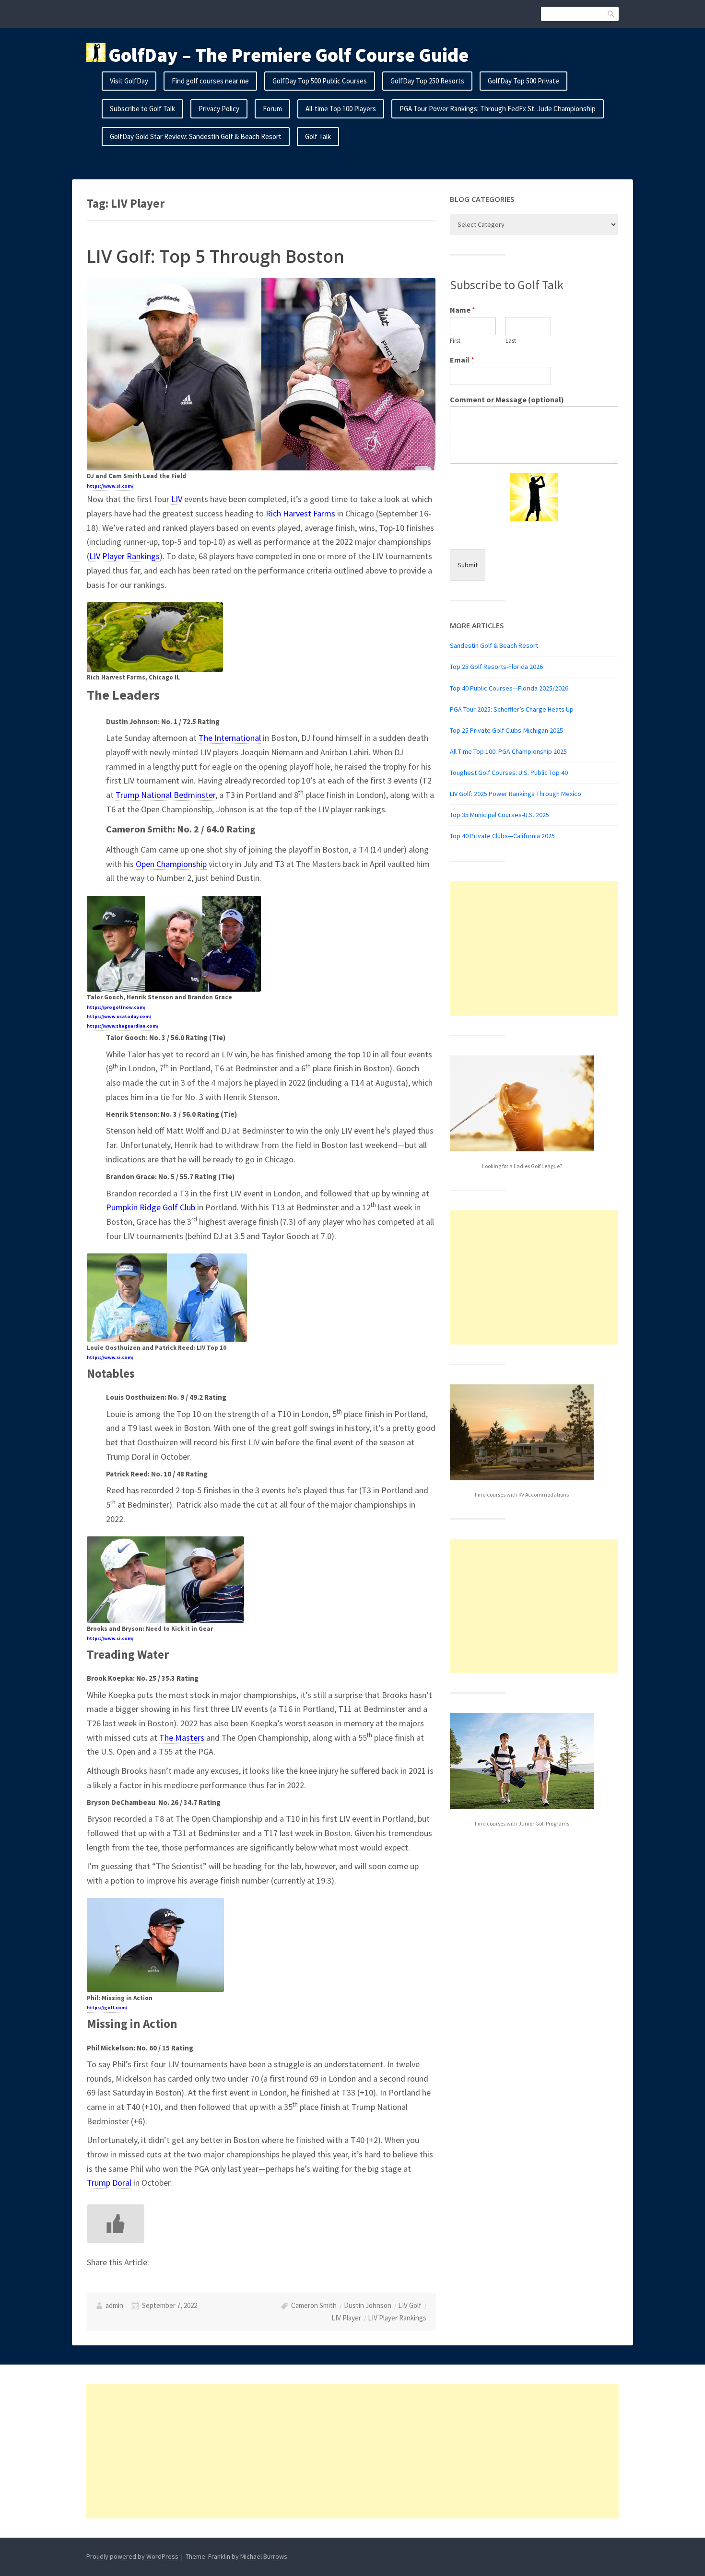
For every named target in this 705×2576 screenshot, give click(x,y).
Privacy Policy (219, 109)
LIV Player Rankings (397, 2318)
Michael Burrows (264, 2556)
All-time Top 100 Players (341, 109)
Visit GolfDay (129, 81)
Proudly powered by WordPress (132, 2556)
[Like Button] (116, 2224)
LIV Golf (410, 2305)
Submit (468, 565)
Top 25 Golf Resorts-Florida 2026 (496, 667)
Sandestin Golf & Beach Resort (494, 645)
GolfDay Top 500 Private (523, 81)
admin (114, 2305)
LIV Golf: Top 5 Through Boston (216, 256)
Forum (272, 109)
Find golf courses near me (210, 81)
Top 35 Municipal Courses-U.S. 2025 (499, 815)
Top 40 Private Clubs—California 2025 (502, 836)
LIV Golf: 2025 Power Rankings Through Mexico (516, 794)
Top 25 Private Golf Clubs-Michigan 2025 (506, 730)
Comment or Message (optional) (507, 399)
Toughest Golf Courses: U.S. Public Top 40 (509, 773)
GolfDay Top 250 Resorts (427, 81)
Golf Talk (318, 136)
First (455, 341)
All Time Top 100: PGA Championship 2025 (508, 751)
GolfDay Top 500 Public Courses (320, 81)
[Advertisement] (534, 948)
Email (462, 360)
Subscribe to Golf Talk (142, 109)
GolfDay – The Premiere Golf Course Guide (288, 55)
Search (611, 14)
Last (511, 341)
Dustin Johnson (368, 2305)
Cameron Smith (314, 2305)
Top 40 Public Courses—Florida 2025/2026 (509, 688)
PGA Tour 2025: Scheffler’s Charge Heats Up (512, 709)
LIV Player (346, 2318)
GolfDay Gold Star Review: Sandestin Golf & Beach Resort (196, 136)
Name (463, 310)
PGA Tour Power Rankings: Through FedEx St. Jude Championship (498, 109)
